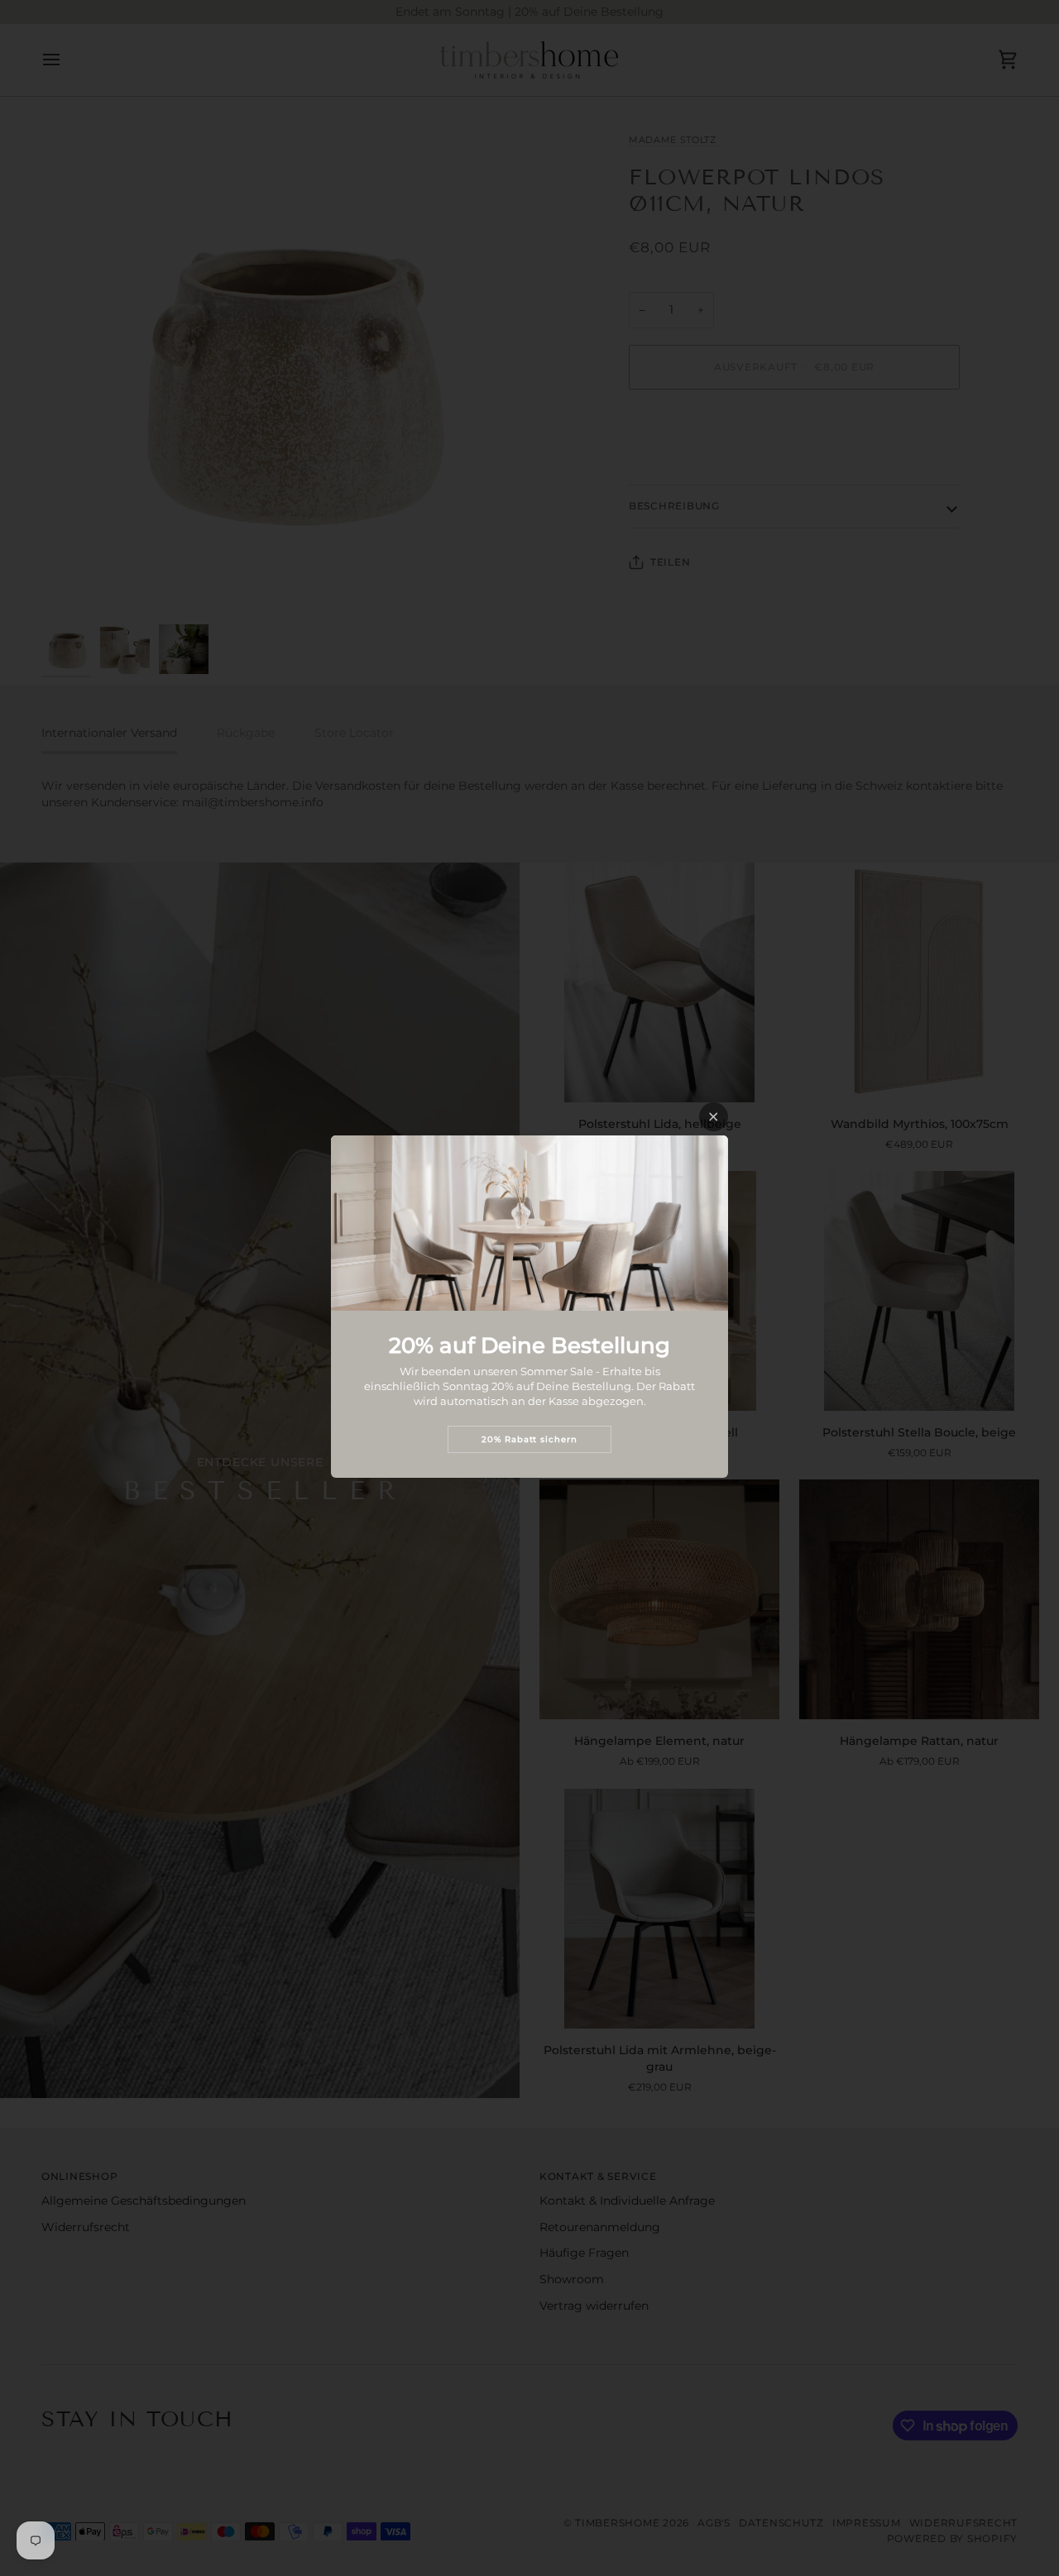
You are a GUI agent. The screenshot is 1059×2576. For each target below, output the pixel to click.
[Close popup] (714, 1117)
